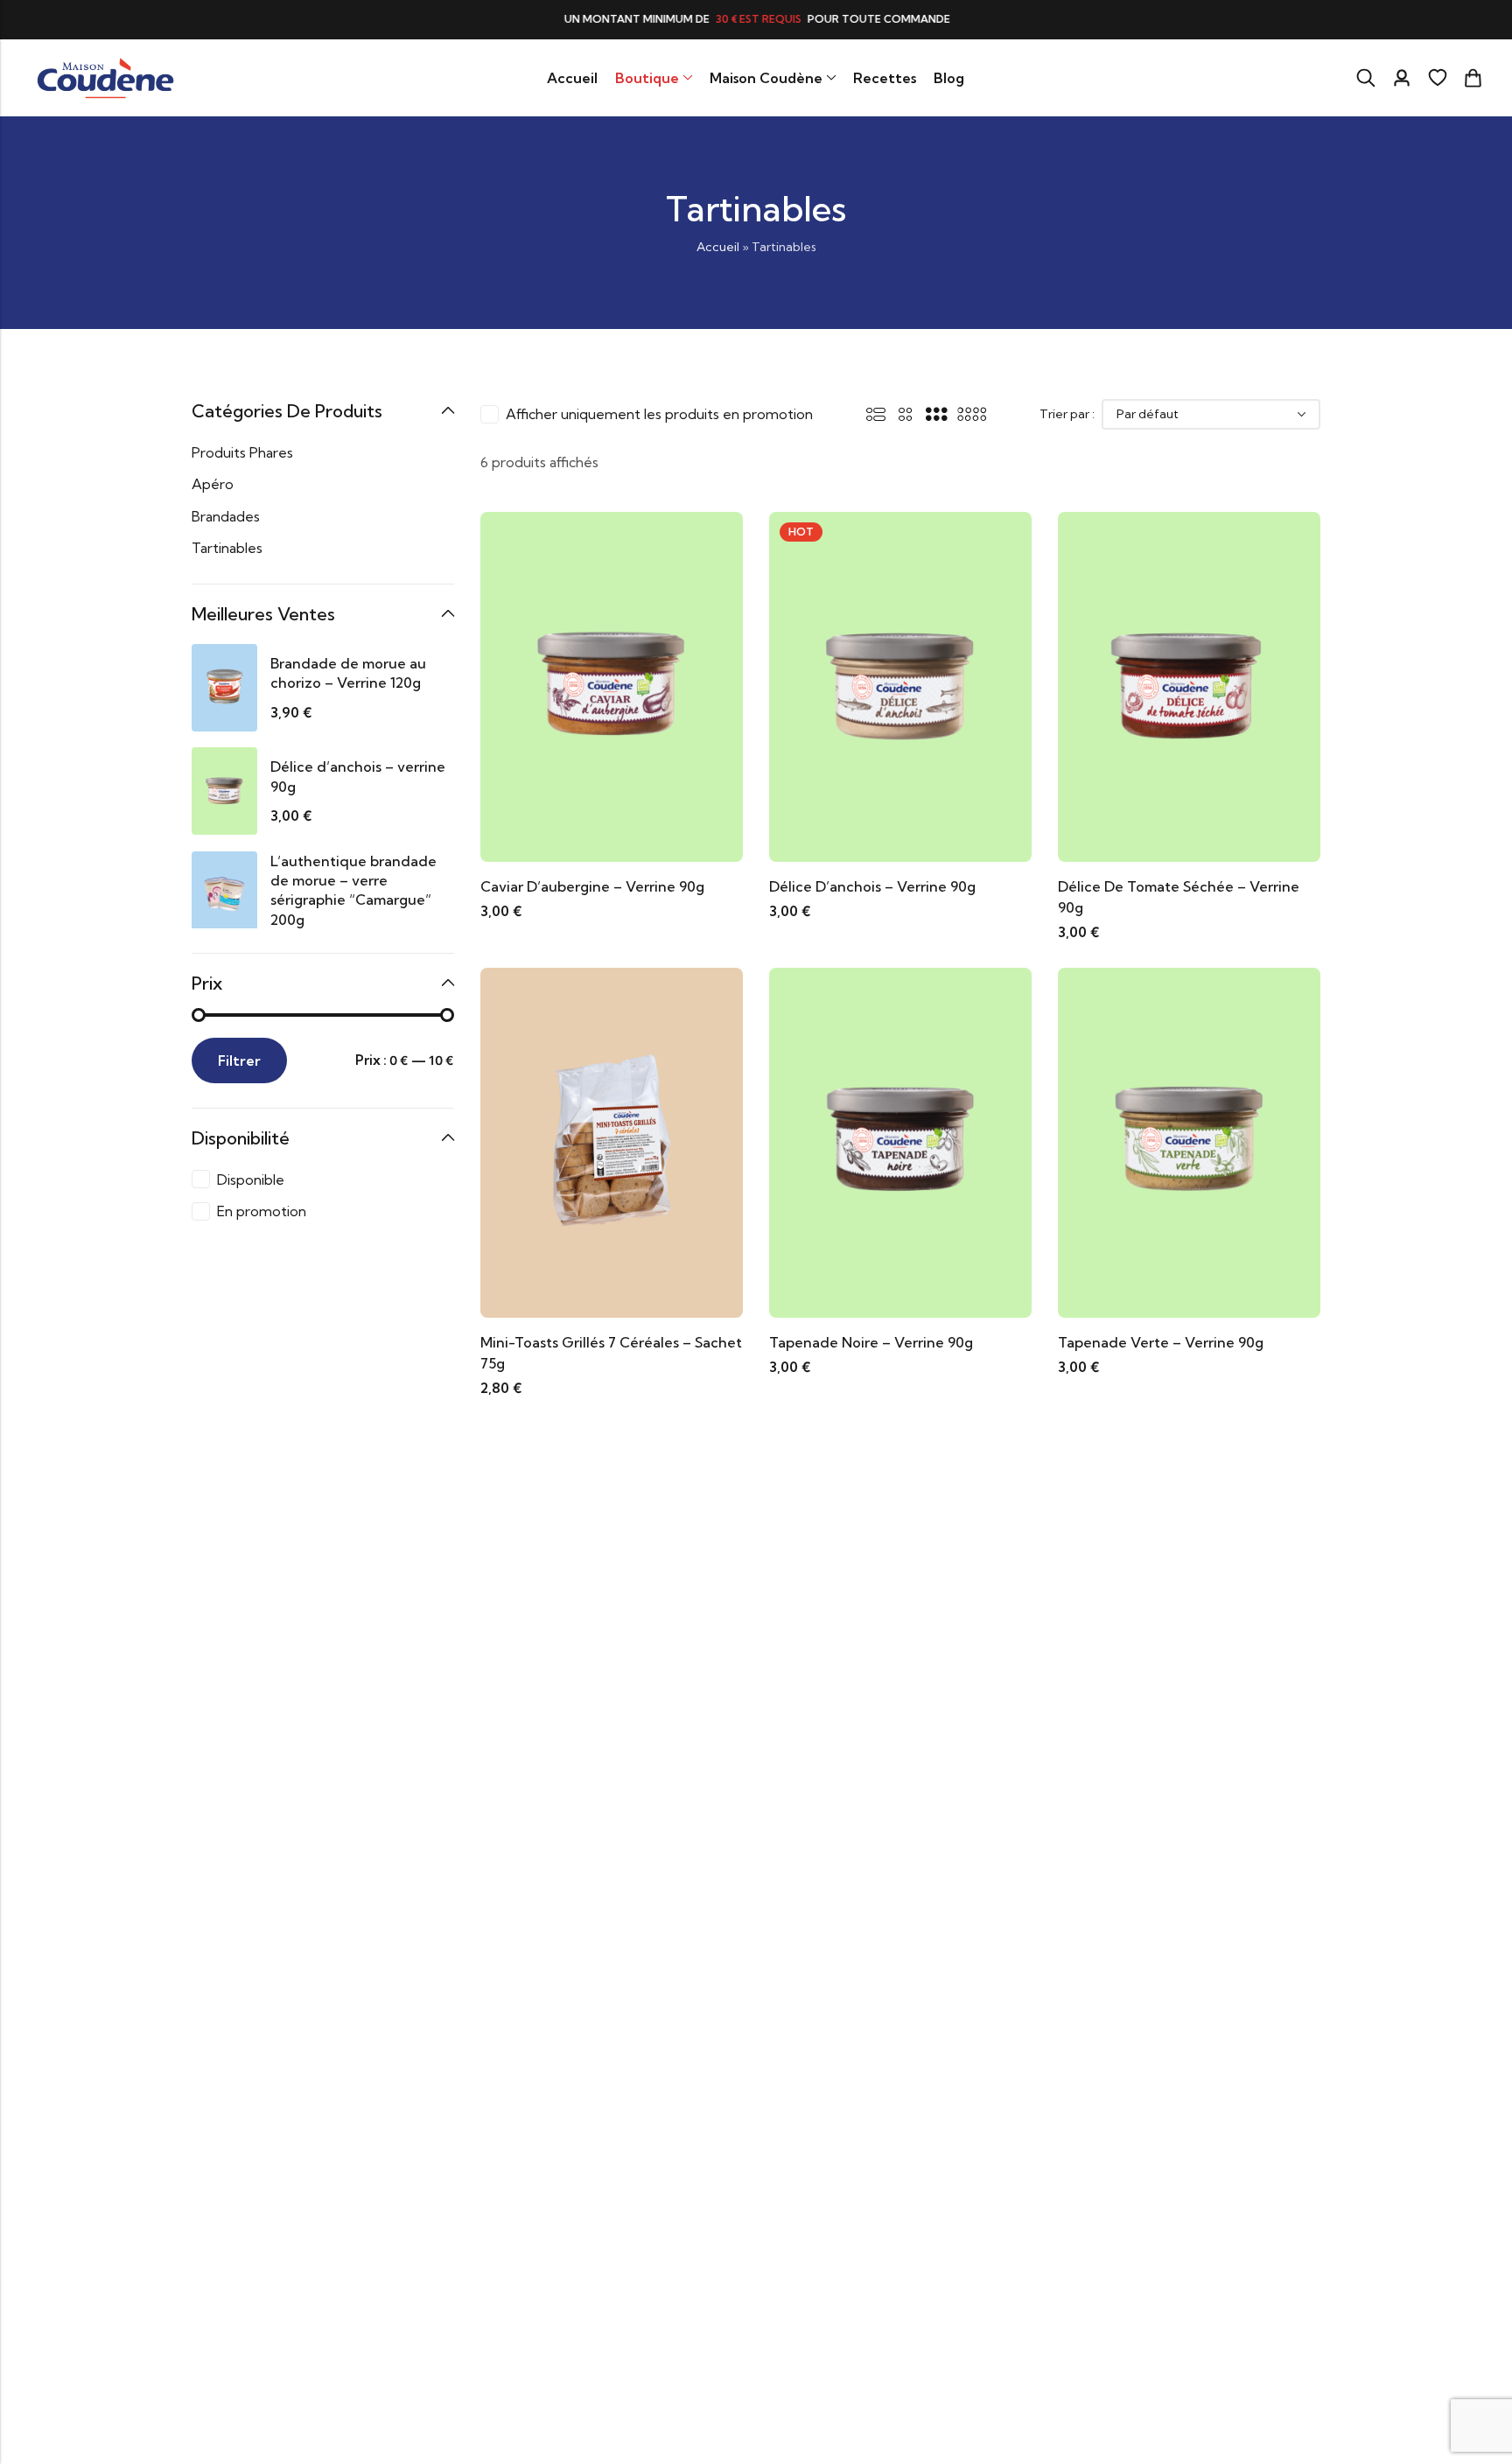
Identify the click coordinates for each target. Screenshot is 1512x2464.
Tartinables (227, 548)
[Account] (1402, 78)
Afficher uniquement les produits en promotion (659, 414)
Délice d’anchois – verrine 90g (872, 886)
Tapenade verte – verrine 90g (1161, 1342)
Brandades (226, 516)
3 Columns (936, 414)
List (876, 414)
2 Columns (906, 414)
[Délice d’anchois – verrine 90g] (900, 685)
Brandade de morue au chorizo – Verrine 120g (348, 673)
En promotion (262, 1211)
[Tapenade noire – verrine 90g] (900, 1141)
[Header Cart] (1473, 78)
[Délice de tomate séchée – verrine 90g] (1189, 685)
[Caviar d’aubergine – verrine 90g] (612, 685)
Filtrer (239, 1060)
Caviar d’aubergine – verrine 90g (592, 886)
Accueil (718, 247)
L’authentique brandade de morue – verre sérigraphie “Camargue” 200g (353, 890)
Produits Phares (242, 452)
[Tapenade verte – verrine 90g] (1189, 1141)
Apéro (213, 484)
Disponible (251, 1179)
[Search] (1366, 78)
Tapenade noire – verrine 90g (871, 1342)
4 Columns (972, 414)
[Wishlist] (1438, 78)
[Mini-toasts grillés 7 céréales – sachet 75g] (612, 1141)
